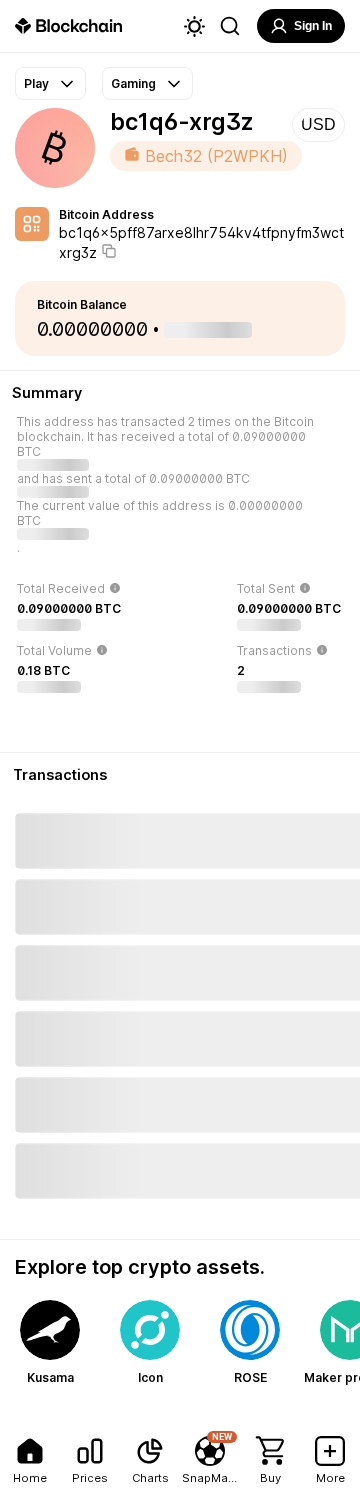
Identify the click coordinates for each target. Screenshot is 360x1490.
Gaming (133, 83)
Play (36, 83)
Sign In (313, 26)
